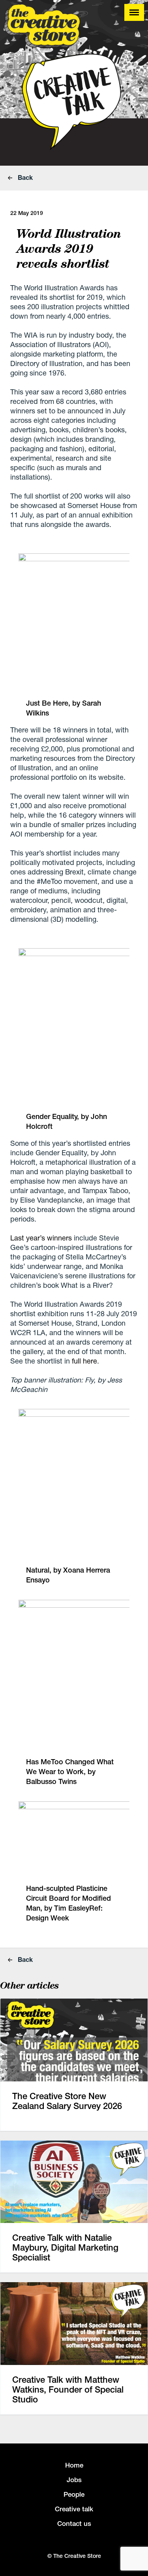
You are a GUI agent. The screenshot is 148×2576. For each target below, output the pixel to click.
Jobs (74, 2480)
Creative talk (74, 2509)
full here (84, 1361)
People (74, 2494)
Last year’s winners (41, 1238)
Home (74, 2465)
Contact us (74, 2524)
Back (24, 177)
